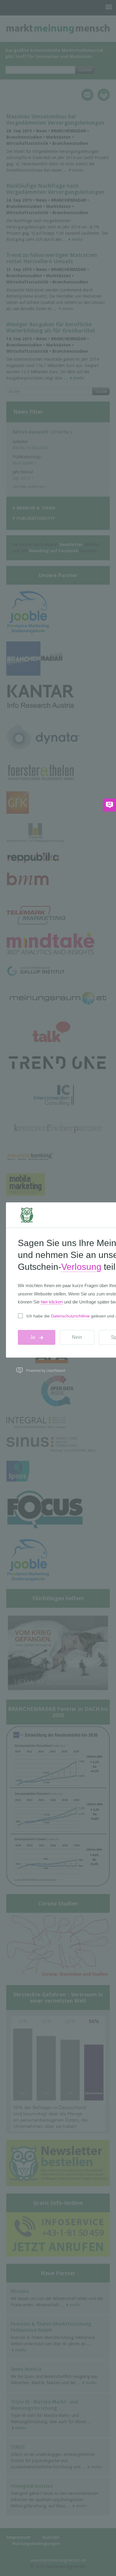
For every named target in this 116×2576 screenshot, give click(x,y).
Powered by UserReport (46, 1370)
